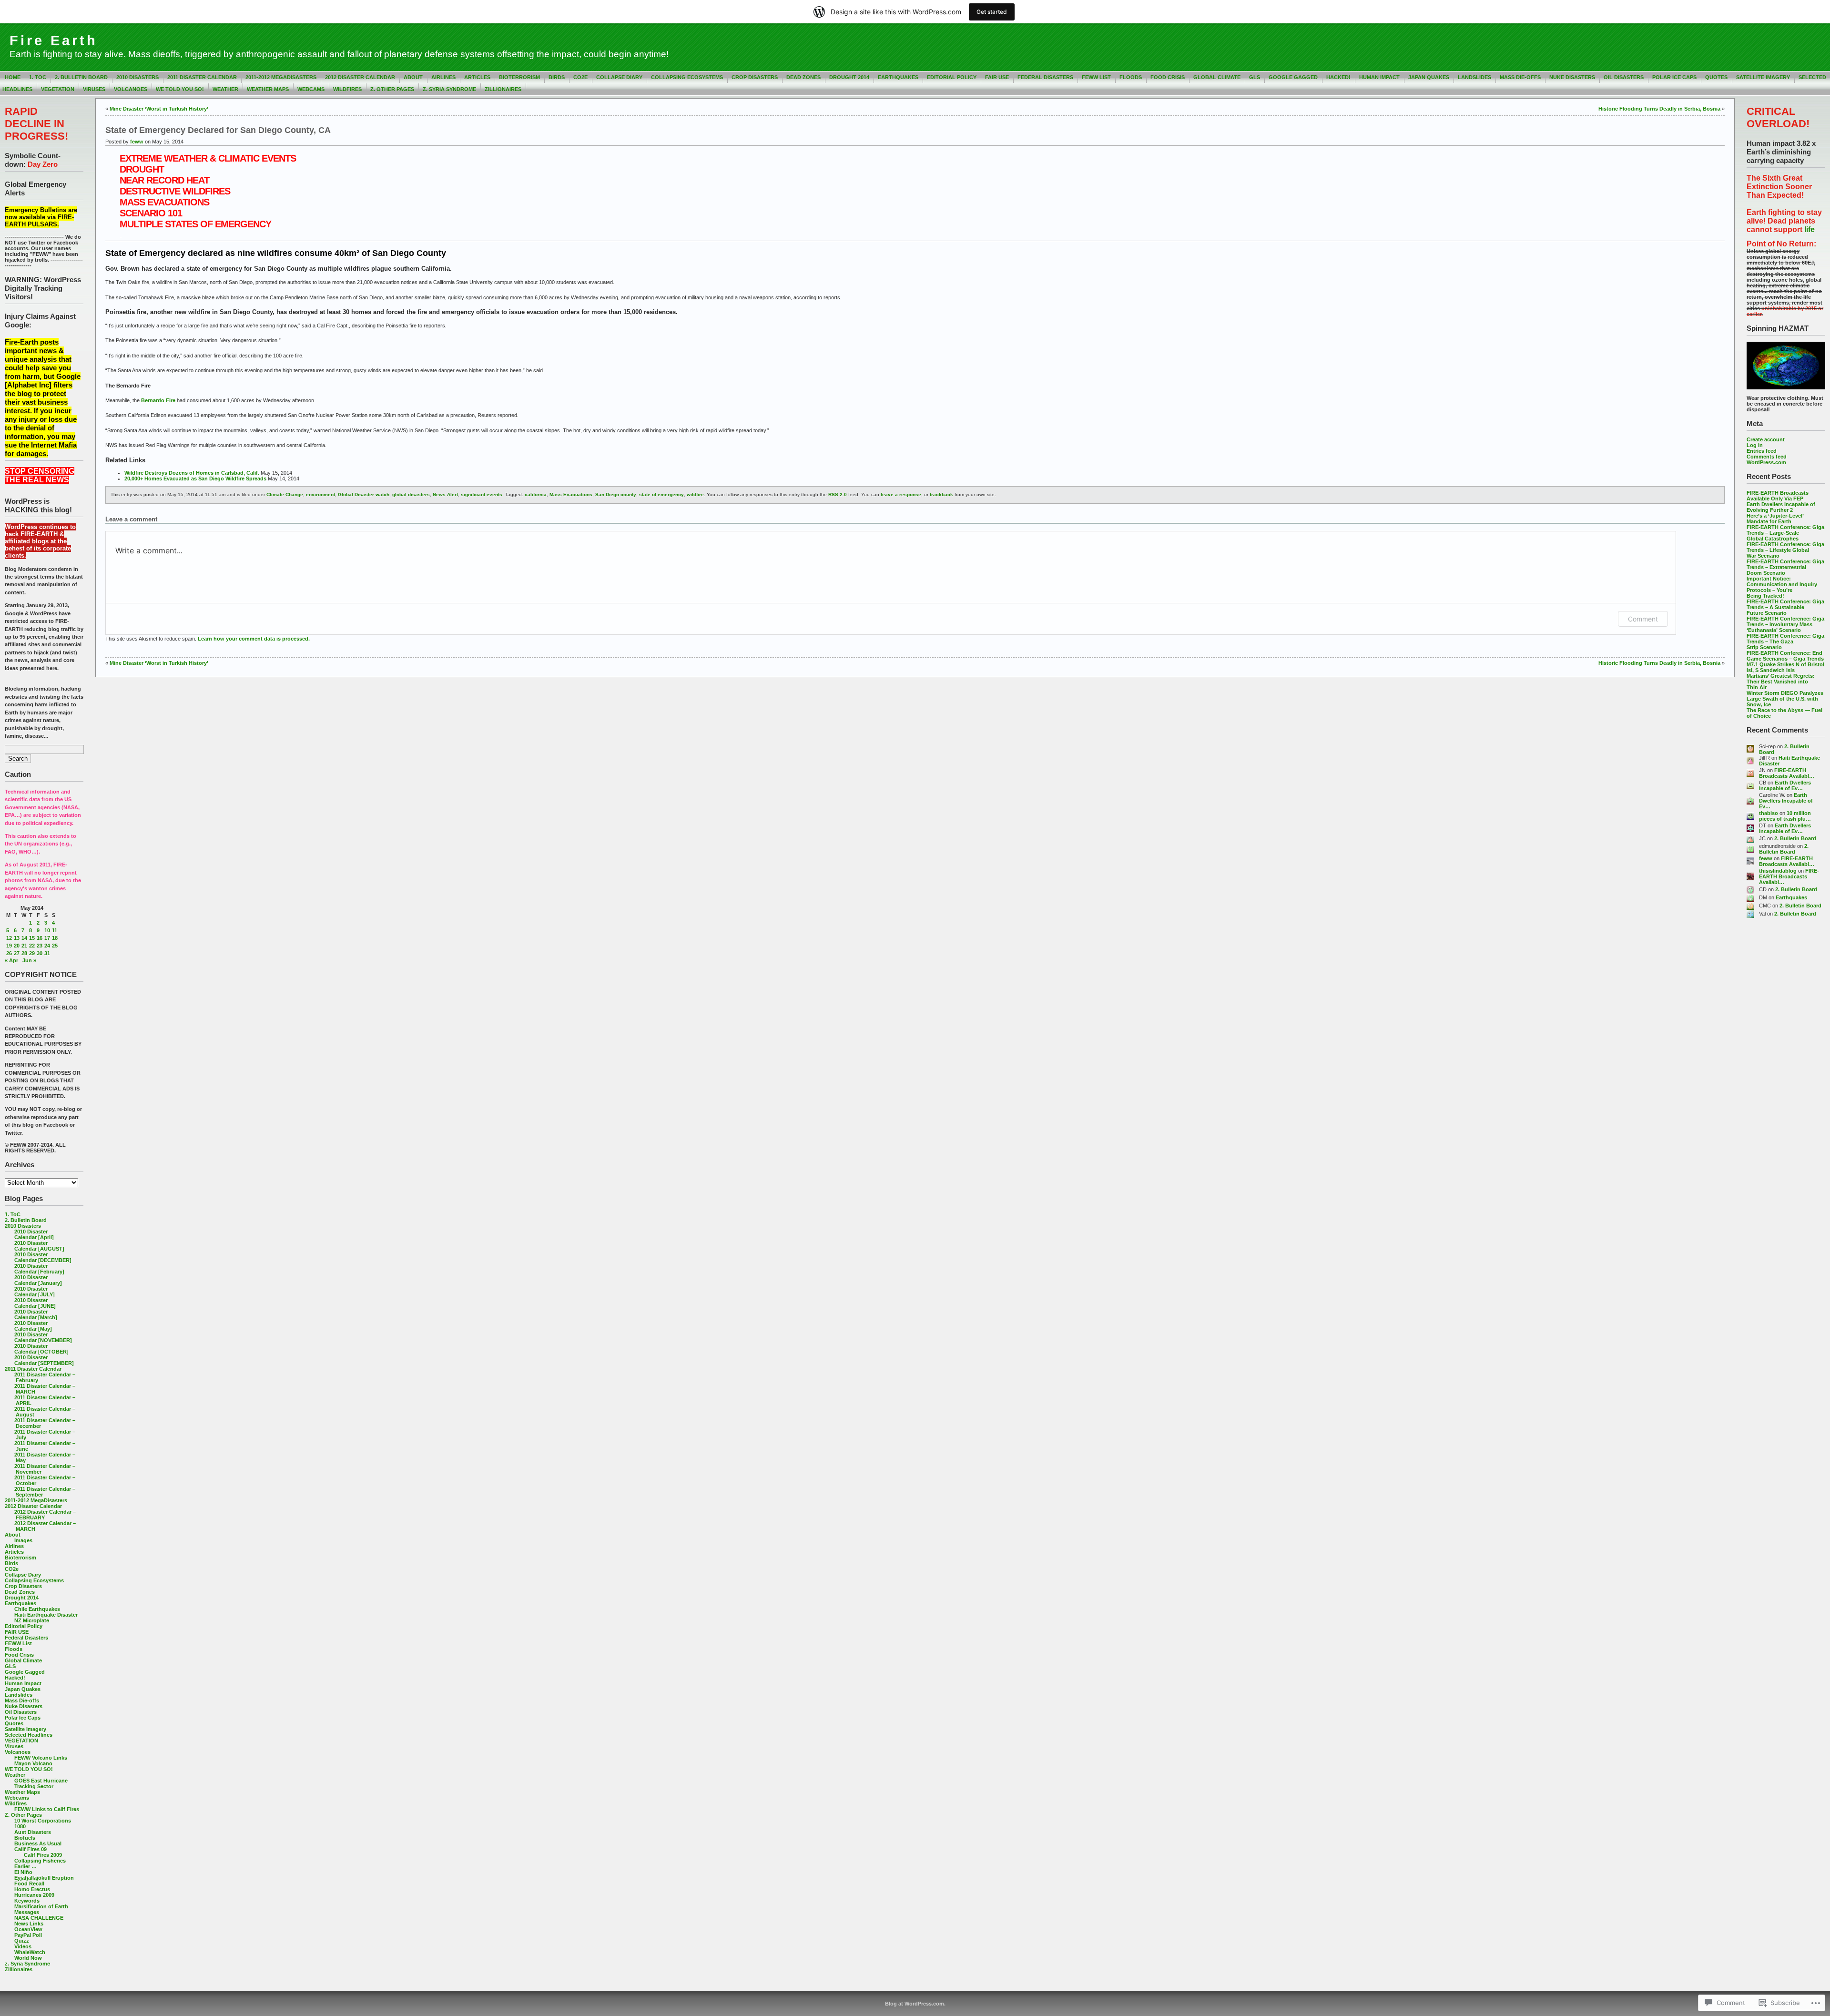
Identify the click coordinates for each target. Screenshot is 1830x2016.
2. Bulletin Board (81, 77)
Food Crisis (1168, 77)
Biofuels (25, 1838)
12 (9, 938)
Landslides (1474, 77)
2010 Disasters (137, 77)
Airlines (443, 77)
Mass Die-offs (1520, 77)
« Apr (11, 960)
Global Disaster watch (364, 494)
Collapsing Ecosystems (687, 77)
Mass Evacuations (571, 494)
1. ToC (38, 77)
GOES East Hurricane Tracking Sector (41, 1783)
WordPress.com (1766, 462)
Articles (477, 77)
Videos (23, 1946)
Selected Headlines (29, 1735)
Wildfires (347, 89)
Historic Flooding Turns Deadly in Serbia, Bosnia (1659, 109)
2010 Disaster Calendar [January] (38, 1280)
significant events (482, 494)
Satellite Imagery (1763, 77)
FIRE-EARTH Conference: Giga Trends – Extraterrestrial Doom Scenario (1785, 567)
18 (55, 938)
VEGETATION (58, 89)
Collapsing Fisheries (40, 1861)
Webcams (311, 89)
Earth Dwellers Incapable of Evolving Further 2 (1781, 507)
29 (32, 953)
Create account (1766, 439)
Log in (1755, 445)
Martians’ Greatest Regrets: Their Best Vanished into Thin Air (1781, 682)
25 (55, 946)
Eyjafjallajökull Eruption (44, 1878)
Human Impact (1379, 77)
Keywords (27, 1901)
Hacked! (1338, 77)
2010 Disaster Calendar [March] (36, 1314)
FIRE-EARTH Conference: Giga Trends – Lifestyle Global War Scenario (1785, 550)
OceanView (28, 1929)
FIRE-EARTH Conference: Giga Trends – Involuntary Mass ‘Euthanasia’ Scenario (1785, 624)
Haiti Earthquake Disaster (46, 1615)
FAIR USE (997, 77)
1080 (20, 1826)
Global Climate (1217, 77)
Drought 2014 (849, 77)
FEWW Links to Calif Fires (47, 1809)
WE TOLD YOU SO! (180, 89)
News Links (29, 1924)
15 (32, 938)
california (536, 494)
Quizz (22, 1941)
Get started (992, 12)
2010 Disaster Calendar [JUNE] (35, 1303)
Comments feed (1767, 457)
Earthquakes (898, 77)
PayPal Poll (28, 1935)
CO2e (580, 77)
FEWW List (1096, 77)
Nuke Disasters (1572, 77)
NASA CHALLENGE (39, 1918)
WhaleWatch (30, 1952)
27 (17, 953)
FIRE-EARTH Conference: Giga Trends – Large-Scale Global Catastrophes (1785, 533)
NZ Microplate (32, 1620)
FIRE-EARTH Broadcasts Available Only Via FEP (1778, 496)
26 (9, 953)
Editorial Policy (952, 77)
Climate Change (285, 494)
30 (40, 953)
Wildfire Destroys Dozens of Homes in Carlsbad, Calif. (192, 473)
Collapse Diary (619, 77)
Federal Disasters (1045, 77)
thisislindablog (1778, 871)
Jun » (29, 960)
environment (320, 494)
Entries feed (1762, 451)
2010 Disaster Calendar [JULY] (35, 1292)
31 (47, 953)
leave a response (901, 494)
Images (23, 1540)
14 (24, 938)
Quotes (1716, 77)
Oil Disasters (1624, 77)
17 (47, 938)
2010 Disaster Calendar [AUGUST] (39, 1246)
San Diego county (616, 494)
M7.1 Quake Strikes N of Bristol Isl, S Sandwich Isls (1785, 667)
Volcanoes (131, 89)
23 (40, 946)
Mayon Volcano (33, 1763)
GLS (1255, 77)
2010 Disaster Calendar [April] (34, 1234)
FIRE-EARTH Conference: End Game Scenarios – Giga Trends (1785, 656)
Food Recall (29, 1884)
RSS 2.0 (838, 494)
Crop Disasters (755, 77)
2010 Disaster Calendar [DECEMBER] (43, 1257)
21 (24, 946)
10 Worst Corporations (43, 1821)
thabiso (1769, 813)
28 (24, 953)
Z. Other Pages (392, 89)
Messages (27, 1912)
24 (47, 946)
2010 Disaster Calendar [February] (39, 1269)
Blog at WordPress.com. (915, 2004)
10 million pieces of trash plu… (1785, 816)
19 (9, 946)
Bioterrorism (519, 77)
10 (47, 930)
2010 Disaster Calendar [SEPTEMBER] (44, 1360)
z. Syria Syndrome (449, 89)
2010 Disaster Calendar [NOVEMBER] (43, 1337)
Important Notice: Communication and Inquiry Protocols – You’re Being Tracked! (1782, 587)
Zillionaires (503, 89)
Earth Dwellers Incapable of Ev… (1785, 785)
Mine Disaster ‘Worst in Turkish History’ (159, 109)
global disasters (411, 494)
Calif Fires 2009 (43, 1855)
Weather (225, 89)
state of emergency (661, 494)
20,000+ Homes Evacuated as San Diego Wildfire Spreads (195, 479)
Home (13, 77)
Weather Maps (268, 89)
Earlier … (25, 1866)
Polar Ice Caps (1674, 77)
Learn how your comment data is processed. (254, 639)
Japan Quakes (1429, 77)
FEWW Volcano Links (41, 1758)
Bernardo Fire (158, 400)
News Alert (445, 494)
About (413, 77)
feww (1766, 858)
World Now (28, 1958)
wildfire (695, 494)
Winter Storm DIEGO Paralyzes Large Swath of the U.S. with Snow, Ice (1785, 699)
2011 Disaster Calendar (202, 77)
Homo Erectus (32, 1889)
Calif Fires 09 (30, 1849)
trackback (941, 494)
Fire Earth (54, 41)
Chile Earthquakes (37, 1609)
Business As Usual (38, 1843)
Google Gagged (1293, 77)
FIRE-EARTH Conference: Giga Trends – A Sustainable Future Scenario (1785, 607)
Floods (1131, 77)
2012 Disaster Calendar (360, 77)
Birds (557, 77)
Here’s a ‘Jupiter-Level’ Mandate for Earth (1775, 519)
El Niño (23, 1872)
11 (55, 930)
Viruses (94, 89)
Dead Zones (803, 77)
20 (17, 946)
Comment (1643, 619)
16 (40, 938)
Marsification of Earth (41, 1906)
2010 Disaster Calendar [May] (33, 1326)
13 (17, 938)
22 (32, 946)
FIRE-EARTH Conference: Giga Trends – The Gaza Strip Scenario (1785, 641)
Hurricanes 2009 (34, 1895)
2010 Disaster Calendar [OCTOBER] (41, 1349)
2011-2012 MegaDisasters (281, 77)
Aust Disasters (33, 1832)
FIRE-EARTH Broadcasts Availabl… (1787, 773)
